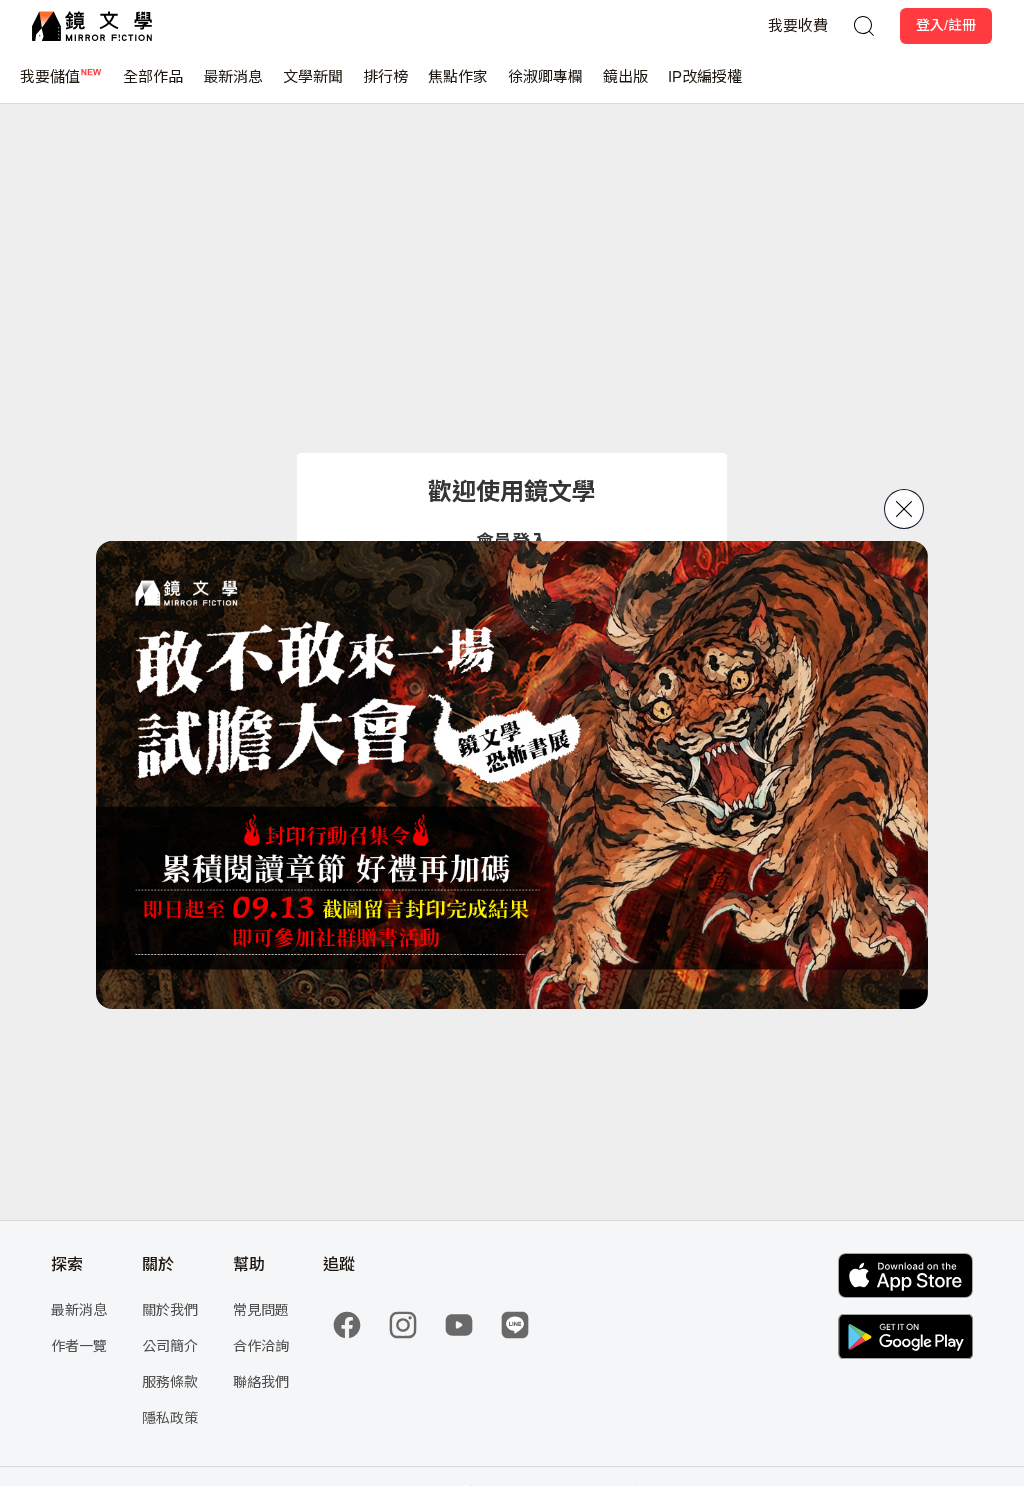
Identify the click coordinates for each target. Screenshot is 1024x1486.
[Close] (904, 509)
